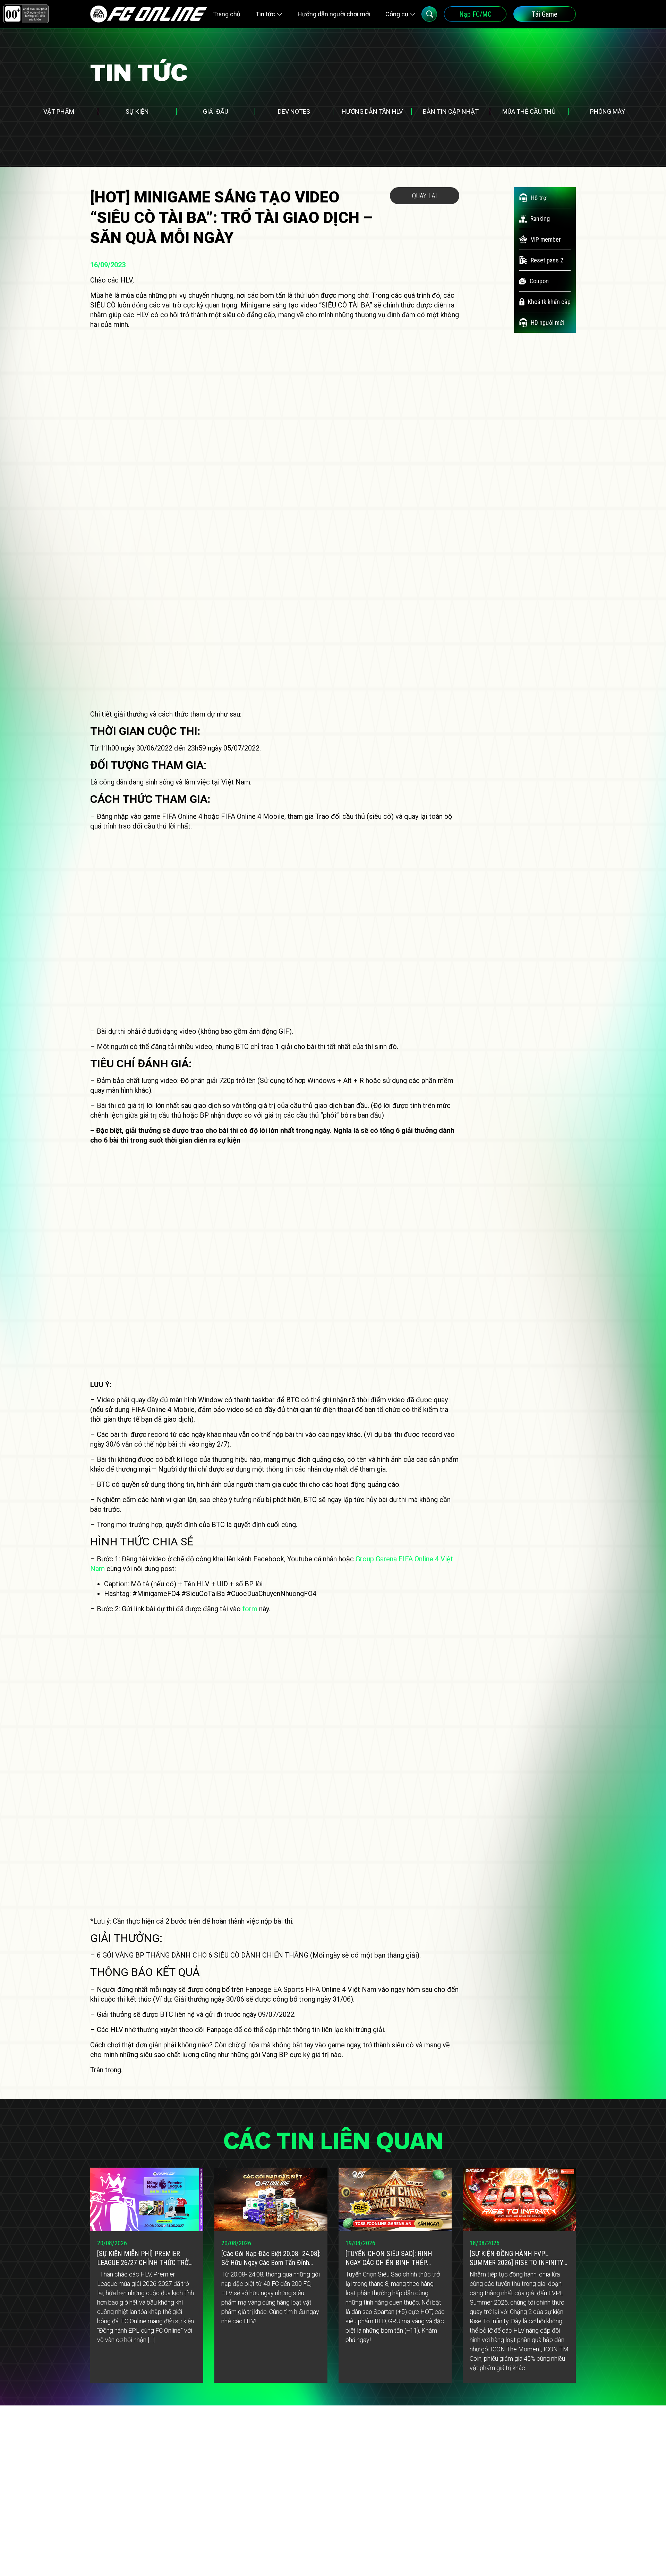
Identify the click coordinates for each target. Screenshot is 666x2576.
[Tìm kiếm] (429, 14)
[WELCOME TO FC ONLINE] (149, 14)
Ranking (540, 219)
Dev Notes (294, 111)
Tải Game (545, 14)
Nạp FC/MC (475, 14)
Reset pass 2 (547, 260)
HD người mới (547, 323)
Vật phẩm (59, 111)
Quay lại (425, 196)
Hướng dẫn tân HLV (372, 111)
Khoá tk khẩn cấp (549, 302)
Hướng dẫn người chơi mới (334, 14)
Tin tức (265, 14)
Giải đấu (216, 111)
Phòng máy (608, 111)
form (251, 1609)
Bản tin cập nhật (451, 111)
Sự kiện (137, 111)
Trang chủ (227, 14)
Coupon (539, 281)
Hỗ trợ (539, 198)
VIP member (546, 239)
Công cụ (397, 14)
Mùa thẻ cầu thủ (529, 111)
